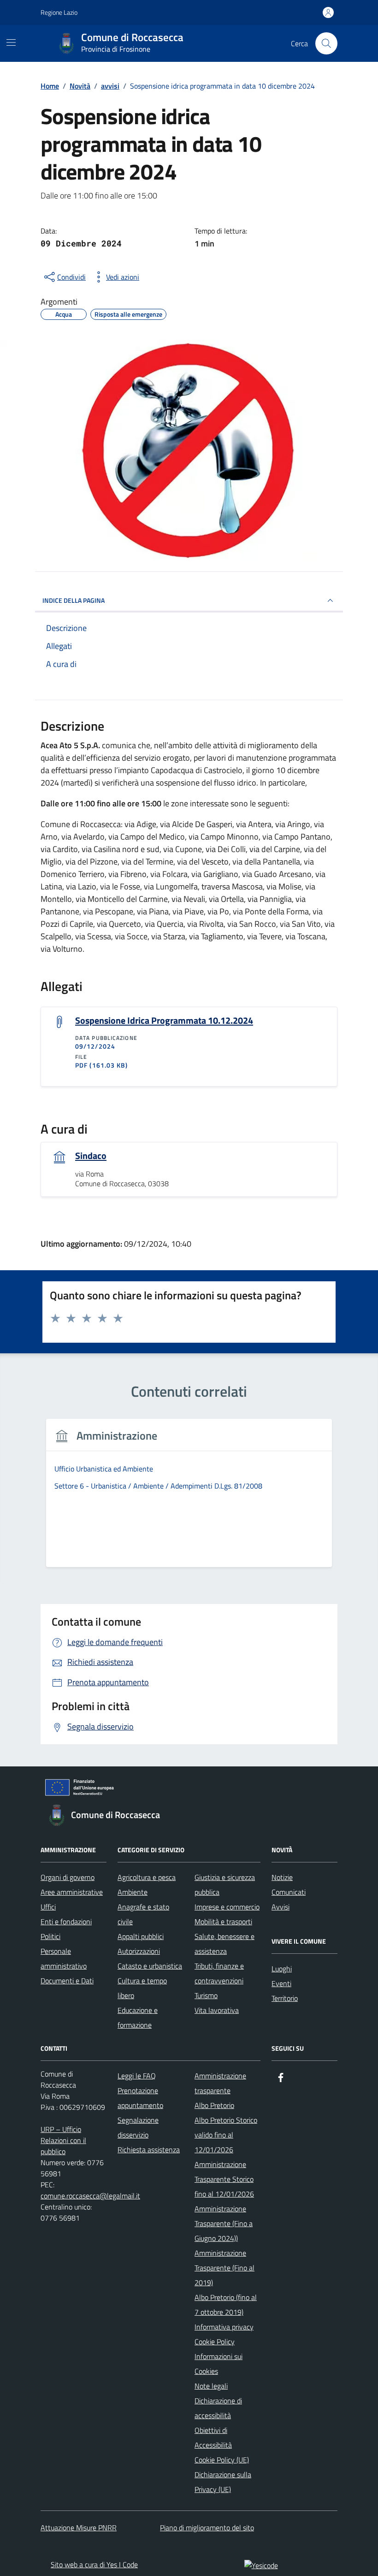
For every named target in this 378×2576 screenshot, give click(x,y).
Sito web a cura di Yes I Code (94, 2564)
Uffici (48, 1907)
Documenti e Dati (67, 1981)
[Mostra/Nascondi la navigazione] (11, 42)
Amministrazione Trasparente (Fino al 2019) (224, 2268)
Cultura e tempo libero (142, 1988)
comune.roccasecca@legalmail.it (90, 2196)
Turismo (206, 1995)
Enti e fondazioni (66, 1921)
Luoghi (282, 1969)
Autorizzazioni (139, 1951)
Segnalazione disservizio (138, 2127)
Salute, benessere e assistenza (224, 1944)
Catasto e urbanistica (150, 1966)
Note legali (211, 2386)
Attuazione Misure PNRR (79, 2528)
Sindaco (91, 1156)
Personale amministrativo (64, 1958)
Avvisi (281, 1907)
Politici (50, 1936)
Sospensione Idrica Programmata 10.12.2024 (164, 1021)
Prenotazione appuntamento (140, 2098)
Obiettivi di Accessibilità (213, 2438)
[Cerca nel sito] (326, 43)
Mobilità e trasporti (223, 1921)
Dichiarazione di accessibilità (218, 2408)
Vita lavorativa (217, 2010)
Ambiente (133, 1892)
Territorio (285, 1998)
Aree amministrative (72, 1892)
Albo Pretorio (214, 2105)
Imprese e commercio (227, 1907)
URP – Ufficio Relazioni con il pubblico (63, 2140)
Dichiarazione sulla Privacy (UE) (223, 2482)
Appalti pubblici (141, 1936)
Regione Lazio (59, 12)
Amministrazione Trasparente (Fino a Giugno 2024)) (224, 2223)
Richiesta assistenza (149, 2150)
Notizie (282, 1877)
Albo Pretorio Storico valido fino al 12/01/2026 (226, 2135)
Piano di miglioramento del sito (207, 2528)
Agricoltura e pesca (147, 1877)
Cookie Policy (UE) (222, 2460)
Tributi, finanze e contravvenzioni (219, 1973)
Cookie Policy (215, 2342)
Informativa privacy (224, 2327)
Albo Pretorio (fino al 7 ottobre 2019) (226, 2305)
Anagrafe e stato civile (143, 1914)
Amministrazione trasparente (220, 2083)
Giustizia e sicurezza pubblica (225, 1885)
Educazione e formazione (138, 2018)
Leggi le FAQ (137, 2076)
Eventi (281, 1983)
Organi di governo (68, 1877)
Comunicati (289, 1892)
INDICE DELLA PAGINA (74, 600)
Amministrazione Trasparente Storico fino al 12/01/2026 (224, 2179)
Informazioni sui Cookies (219, 2364)
